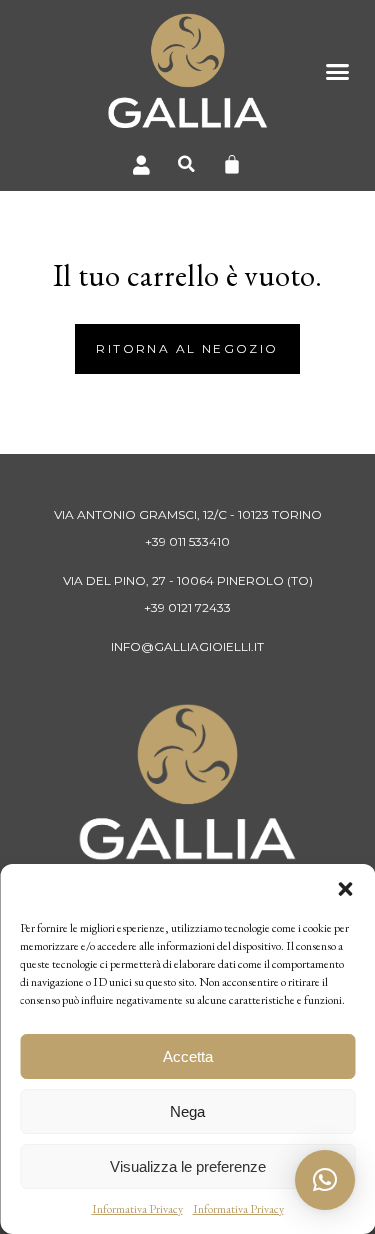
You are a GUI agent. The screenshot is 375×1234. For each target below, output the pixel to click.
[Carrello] (232, 164)
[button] (345, 889)
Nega (187, 1111)
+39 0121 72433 (187, 607)
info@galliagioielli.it (187, 646)
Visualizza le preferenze (188, 1166)
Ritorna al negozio (187, 348)
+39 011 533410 (187, 541)
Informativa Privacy (137, 1209)
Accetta (188, 1056)
